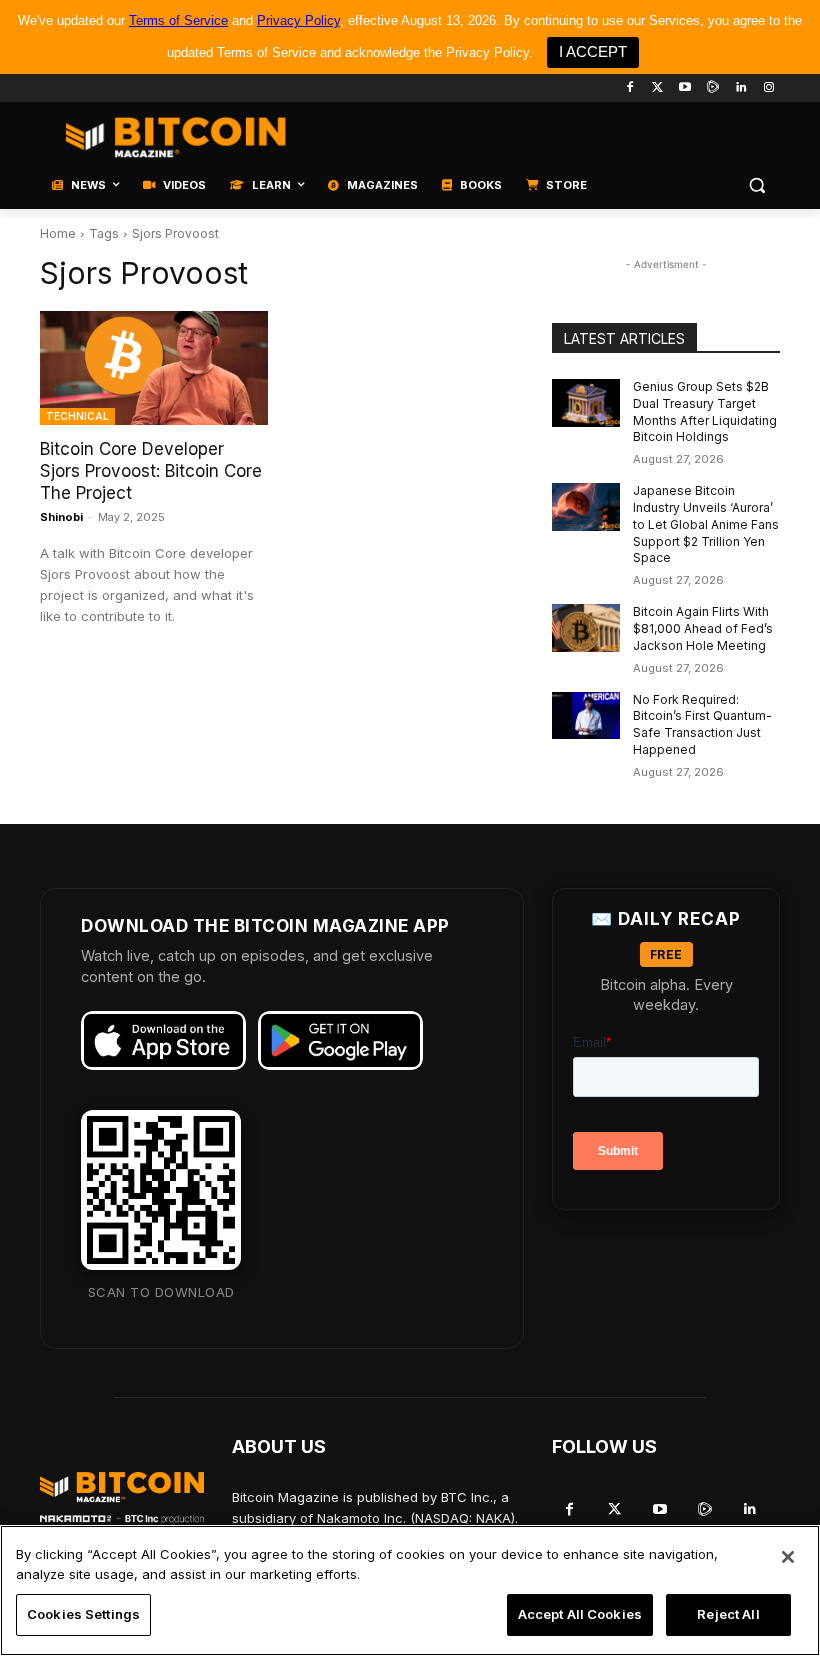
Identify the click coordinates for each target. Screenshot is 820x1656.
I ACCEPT (593, 51)
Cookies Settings (83, 1614)
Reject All (728, 1614)
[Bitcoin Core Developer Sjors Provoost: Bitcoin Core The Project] (154, 368)
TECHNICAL (77, 416)
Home (58, 233)
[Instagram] (768, 88)
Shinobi (61, 517)
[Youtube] (685, 88)
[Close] (788, 1557)
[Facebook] (629, 88)
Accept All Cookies (580, 1614)
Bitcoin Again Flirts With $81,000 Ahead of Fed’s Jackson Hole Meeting (703, 628)
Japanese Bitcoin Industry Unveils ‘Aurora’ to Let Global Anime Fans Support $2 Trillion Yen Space (706, 524)
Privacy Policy (298, 20)
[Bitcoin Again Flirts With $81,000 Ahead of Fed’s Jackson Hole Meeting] (586, 628)
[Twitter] (657, 88)
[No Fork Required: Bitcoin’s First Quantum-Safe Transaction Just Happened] (586, 716)
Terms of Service (178, 20)
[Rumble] (713, 88)
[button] (756, 185)
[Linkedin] (740, 88)
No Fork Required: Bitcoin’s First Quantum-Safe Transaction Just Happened (702, 724)
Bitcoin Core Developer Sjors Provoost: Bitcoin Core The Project (151, 471)
